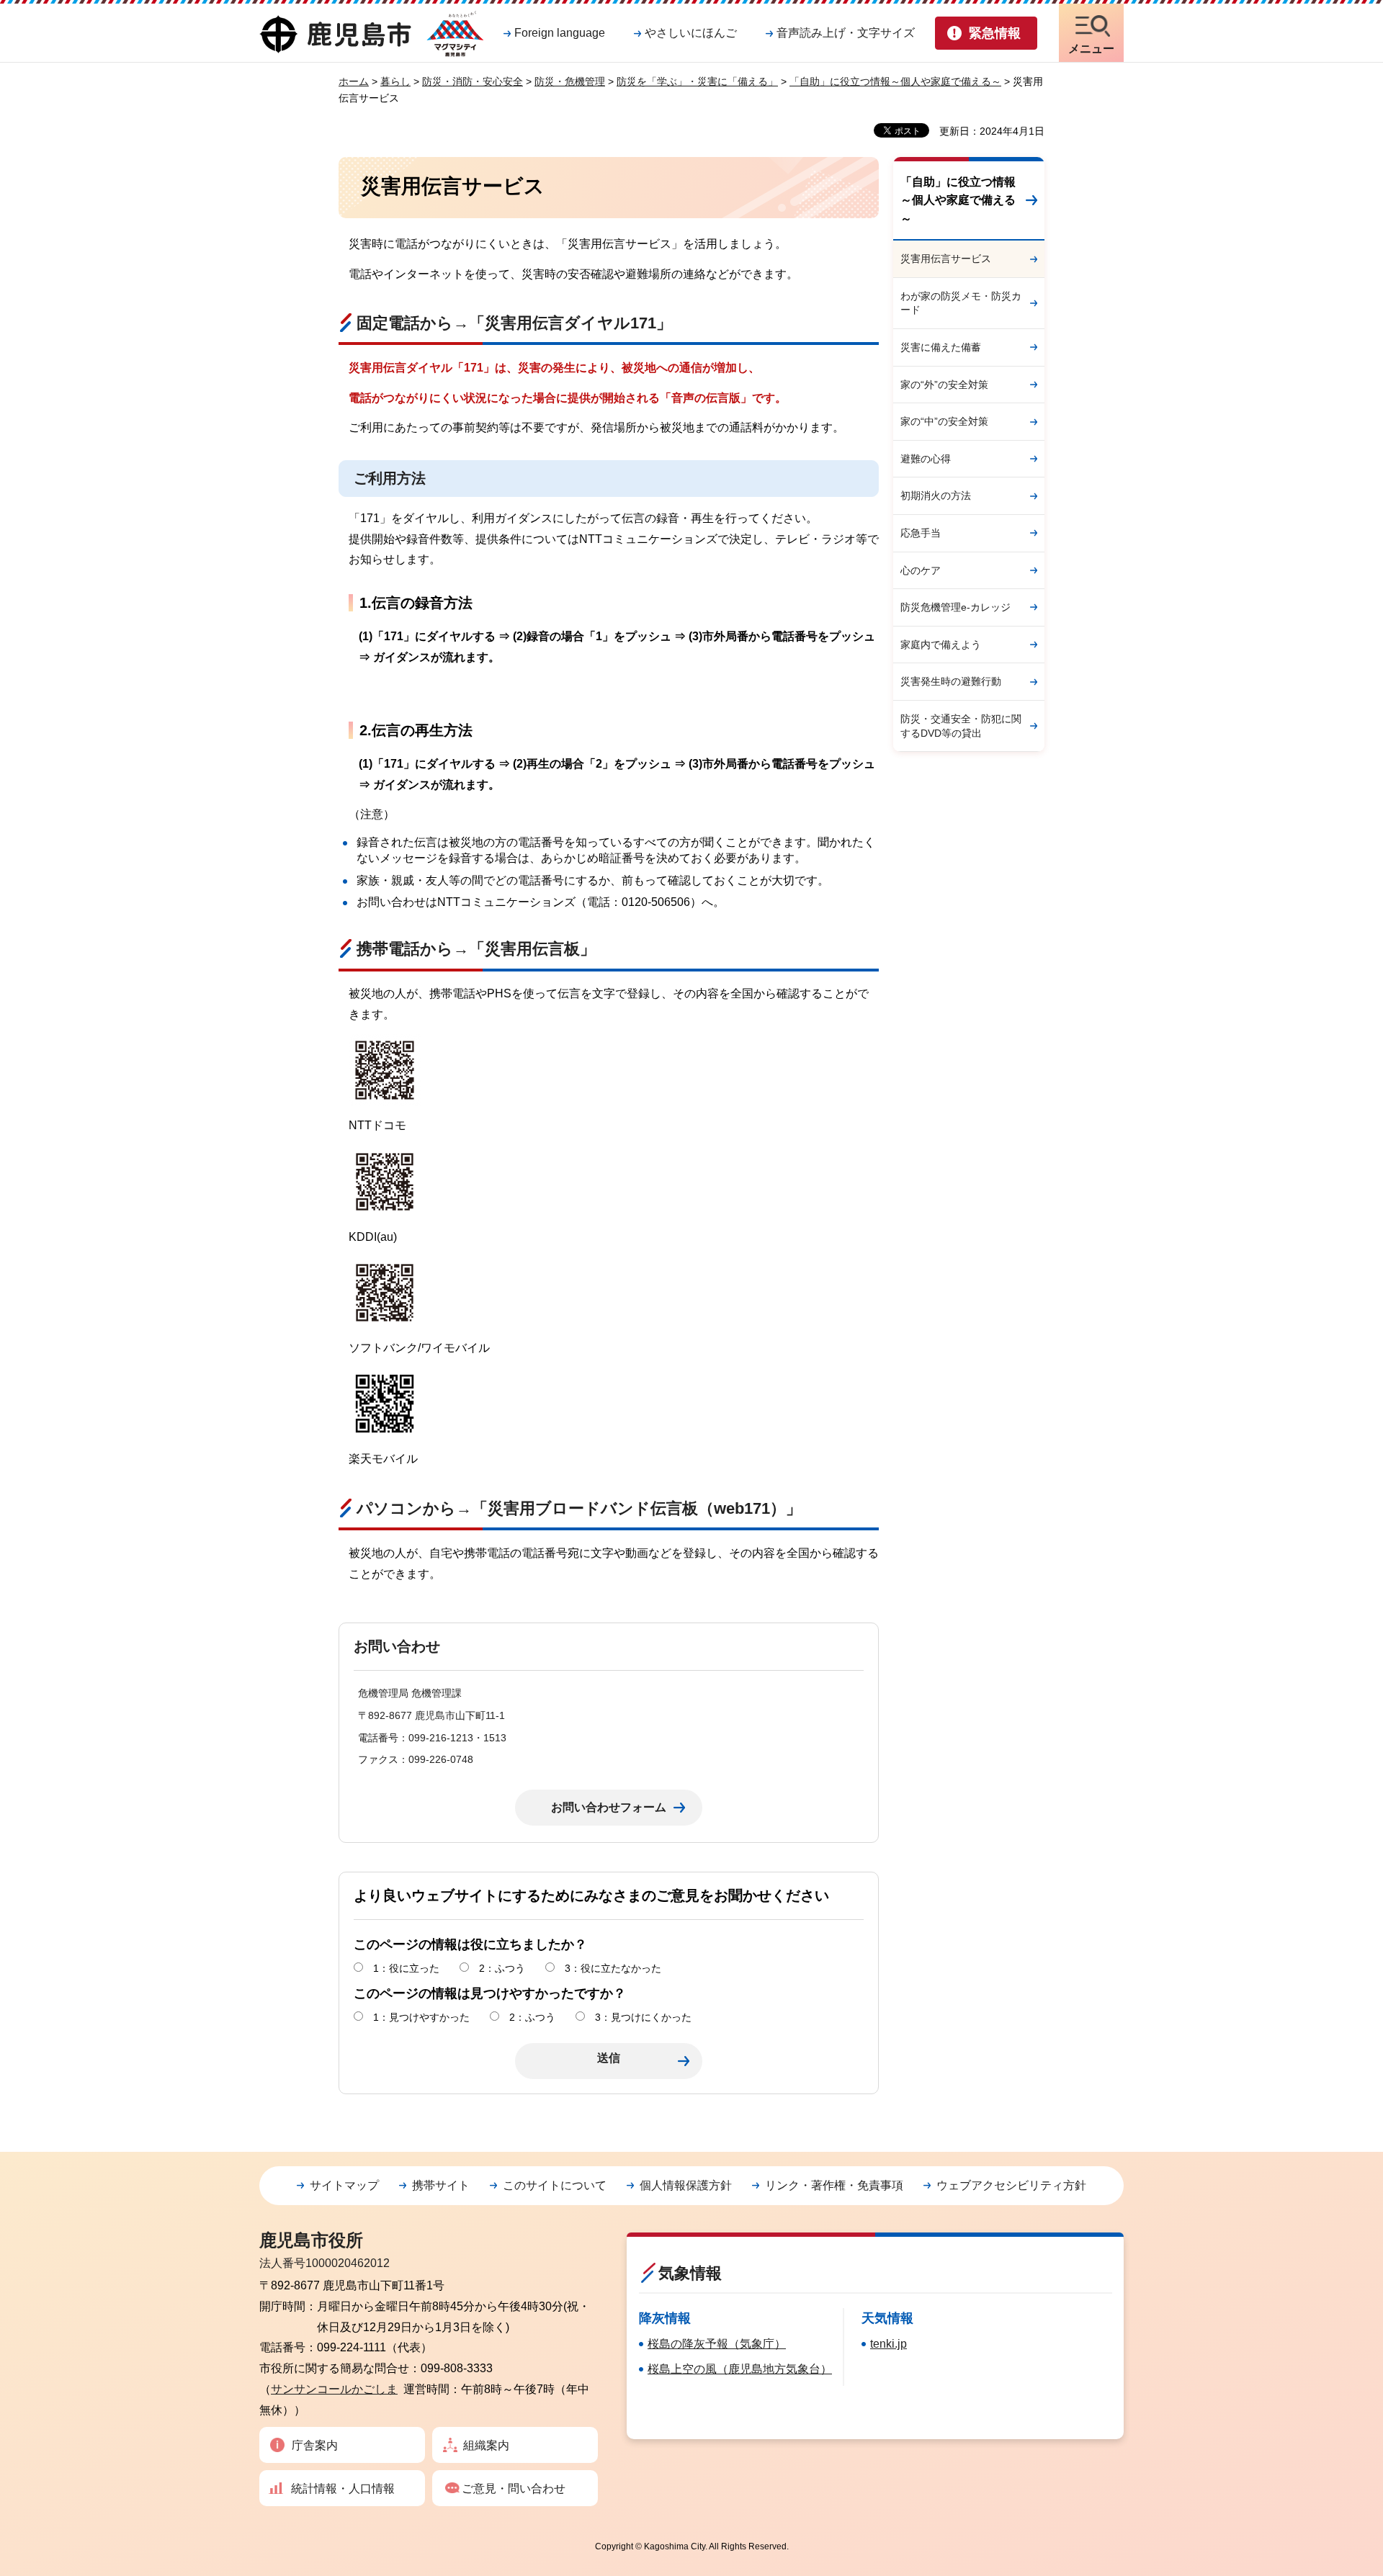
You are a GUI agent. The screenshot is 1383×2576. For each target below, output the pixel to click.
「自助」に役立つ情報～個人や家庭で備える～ (895, 81)
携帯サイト (441, 2185)
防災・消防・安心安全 (473, 81)
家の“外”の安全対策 (944, 385)
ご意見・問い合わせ (514, 2489)
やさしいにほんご (691, 33)
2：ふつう (502, 1968)
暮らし (395, 81)
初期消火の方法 (936, 495)
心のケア (921, 570)
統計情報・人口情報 (343, 2489)
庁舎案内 (315, 2445)
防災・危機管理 (570, 81)
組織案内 (486, 2445)
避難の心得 (926, 459)
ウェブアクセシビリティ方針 (1011, 2185)
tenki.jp (889, 2344)
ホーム (354, 81)
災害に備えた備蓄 (941, 347)
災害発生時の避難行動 (951, 681)
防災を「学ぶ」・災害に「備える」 (697, 81)
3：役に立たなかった (613, 1968)
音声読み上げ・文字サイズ (846, 33)
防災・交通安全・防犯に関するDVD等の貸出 (961, 726)
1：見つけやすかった (421, 2017)
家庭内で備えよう (941, 645)
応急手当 (921, 533)
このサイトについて (555, 2185)
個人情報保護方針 (686, 2185)
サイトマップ (344, 2185)
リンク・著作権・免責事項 (834, 2185)
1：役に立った (406, 1968)
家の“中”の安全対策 (944, 421)
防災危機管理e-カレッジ (955, 607)
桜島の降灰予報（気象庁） (717, 2344)
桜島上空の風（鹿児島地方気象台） (740, 2369)
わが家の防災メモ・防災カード (961, 303)
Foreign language (560, 33)
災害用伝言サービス (946, 259)
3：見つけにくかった (643, 2017)
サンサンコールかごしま (334, 2389)
